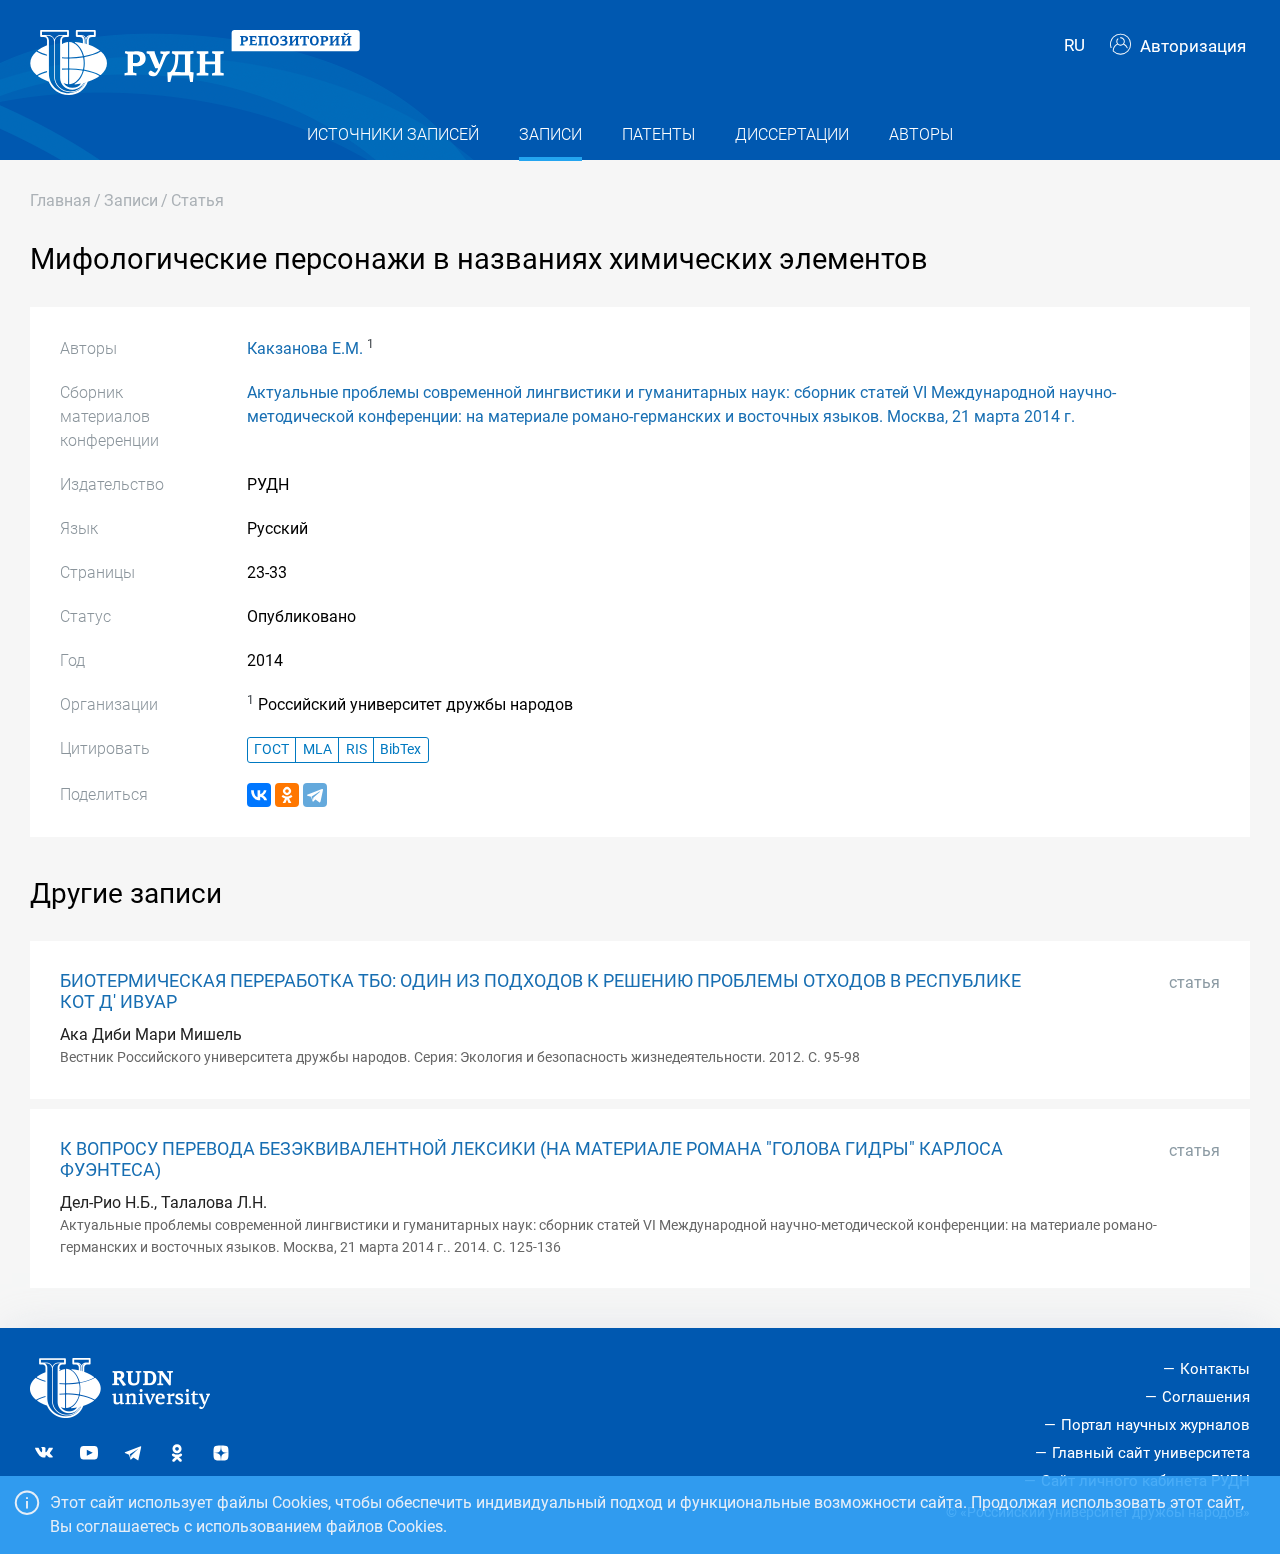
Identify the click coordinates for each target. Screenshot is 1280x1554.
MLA (317, 749)
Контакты (1215, 1369)
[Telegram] (315, 795)
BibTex (400, 749)
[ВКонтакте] (259, 795)
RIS (356, 749)
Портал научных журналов (1155, 1425)
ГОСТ (271, 749)
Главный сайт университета (1151, 1453)
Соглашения (1206, 1397)
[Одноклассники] (287, 795)
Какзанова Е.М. (305, 348)
